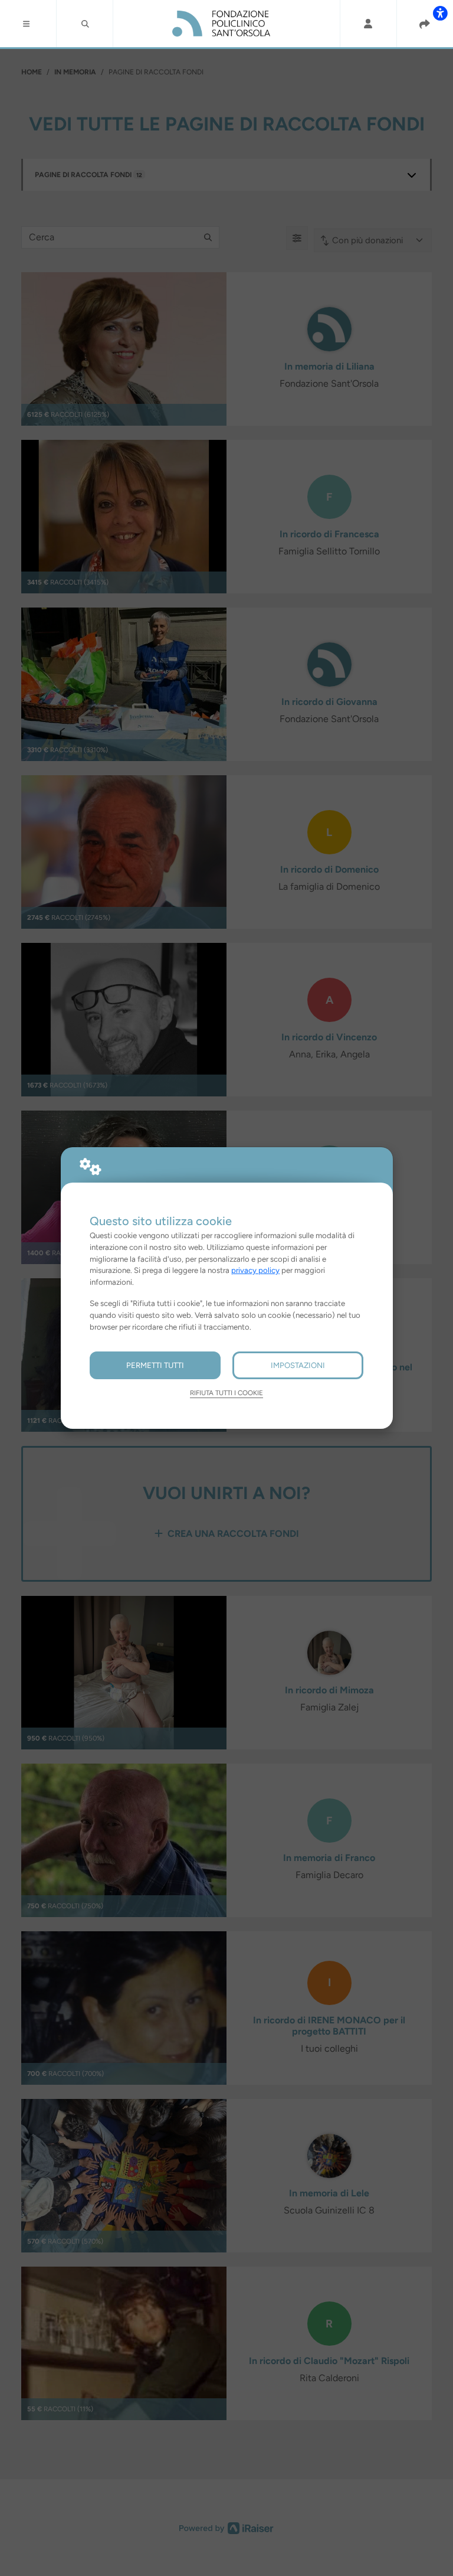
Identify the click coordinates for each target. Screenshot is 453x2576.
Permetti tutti (155, 1365)
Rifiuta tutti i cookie (226, 1393)
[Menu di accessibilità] (440, 13)
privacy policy (255, 1270)
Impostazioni (298, 1365)
